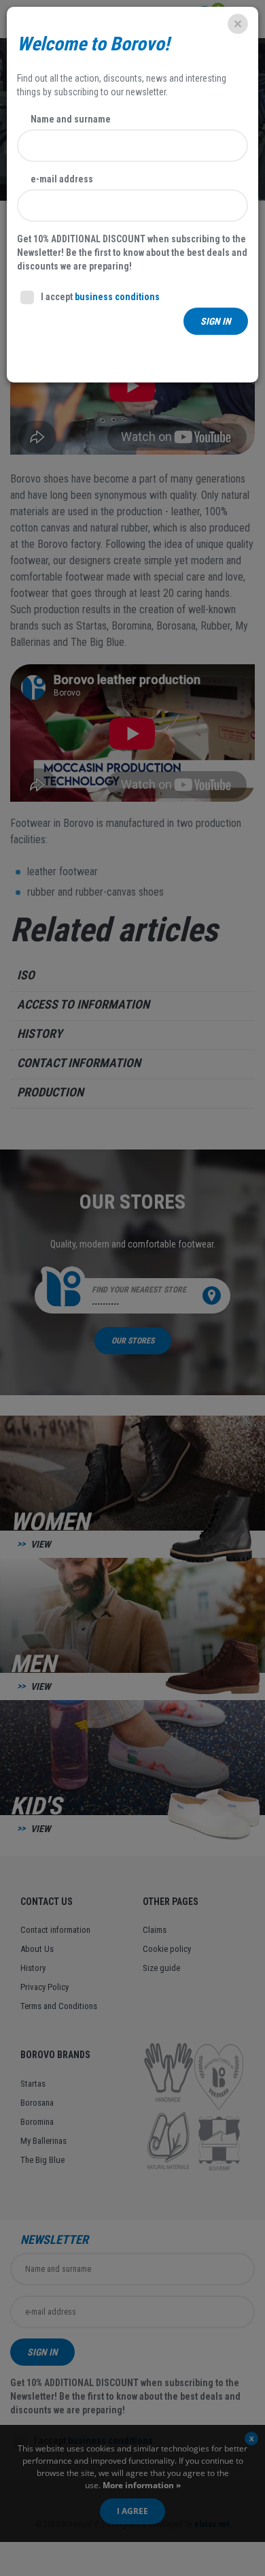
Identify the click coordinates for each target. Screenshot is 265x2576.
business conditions (117, 297)
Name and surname (71, 119)
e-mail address (62, 179)
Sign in (216, 321)
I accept (100, 297)
